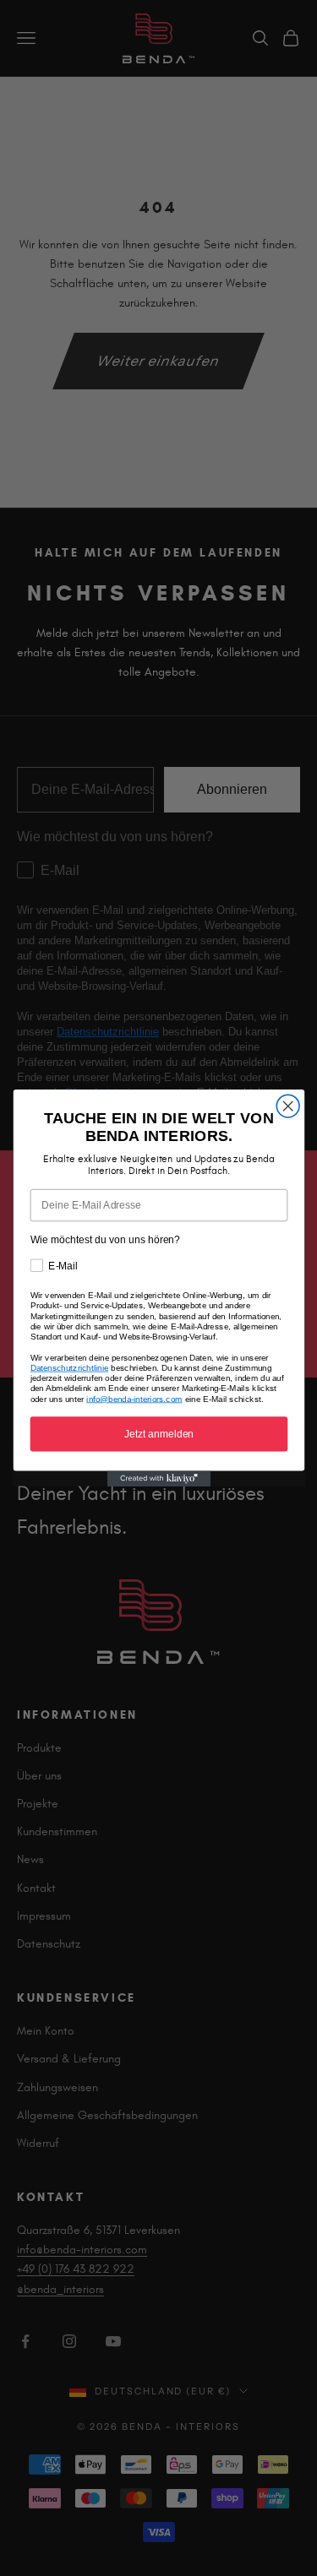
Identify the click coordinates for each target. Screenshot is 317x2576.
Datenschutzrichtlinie (69, 1368)
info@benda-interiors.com (134, 1399)
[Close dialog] (288, 1106)
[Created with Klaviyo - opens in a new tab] (158, 1479)
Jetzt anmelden (158, 1434)
